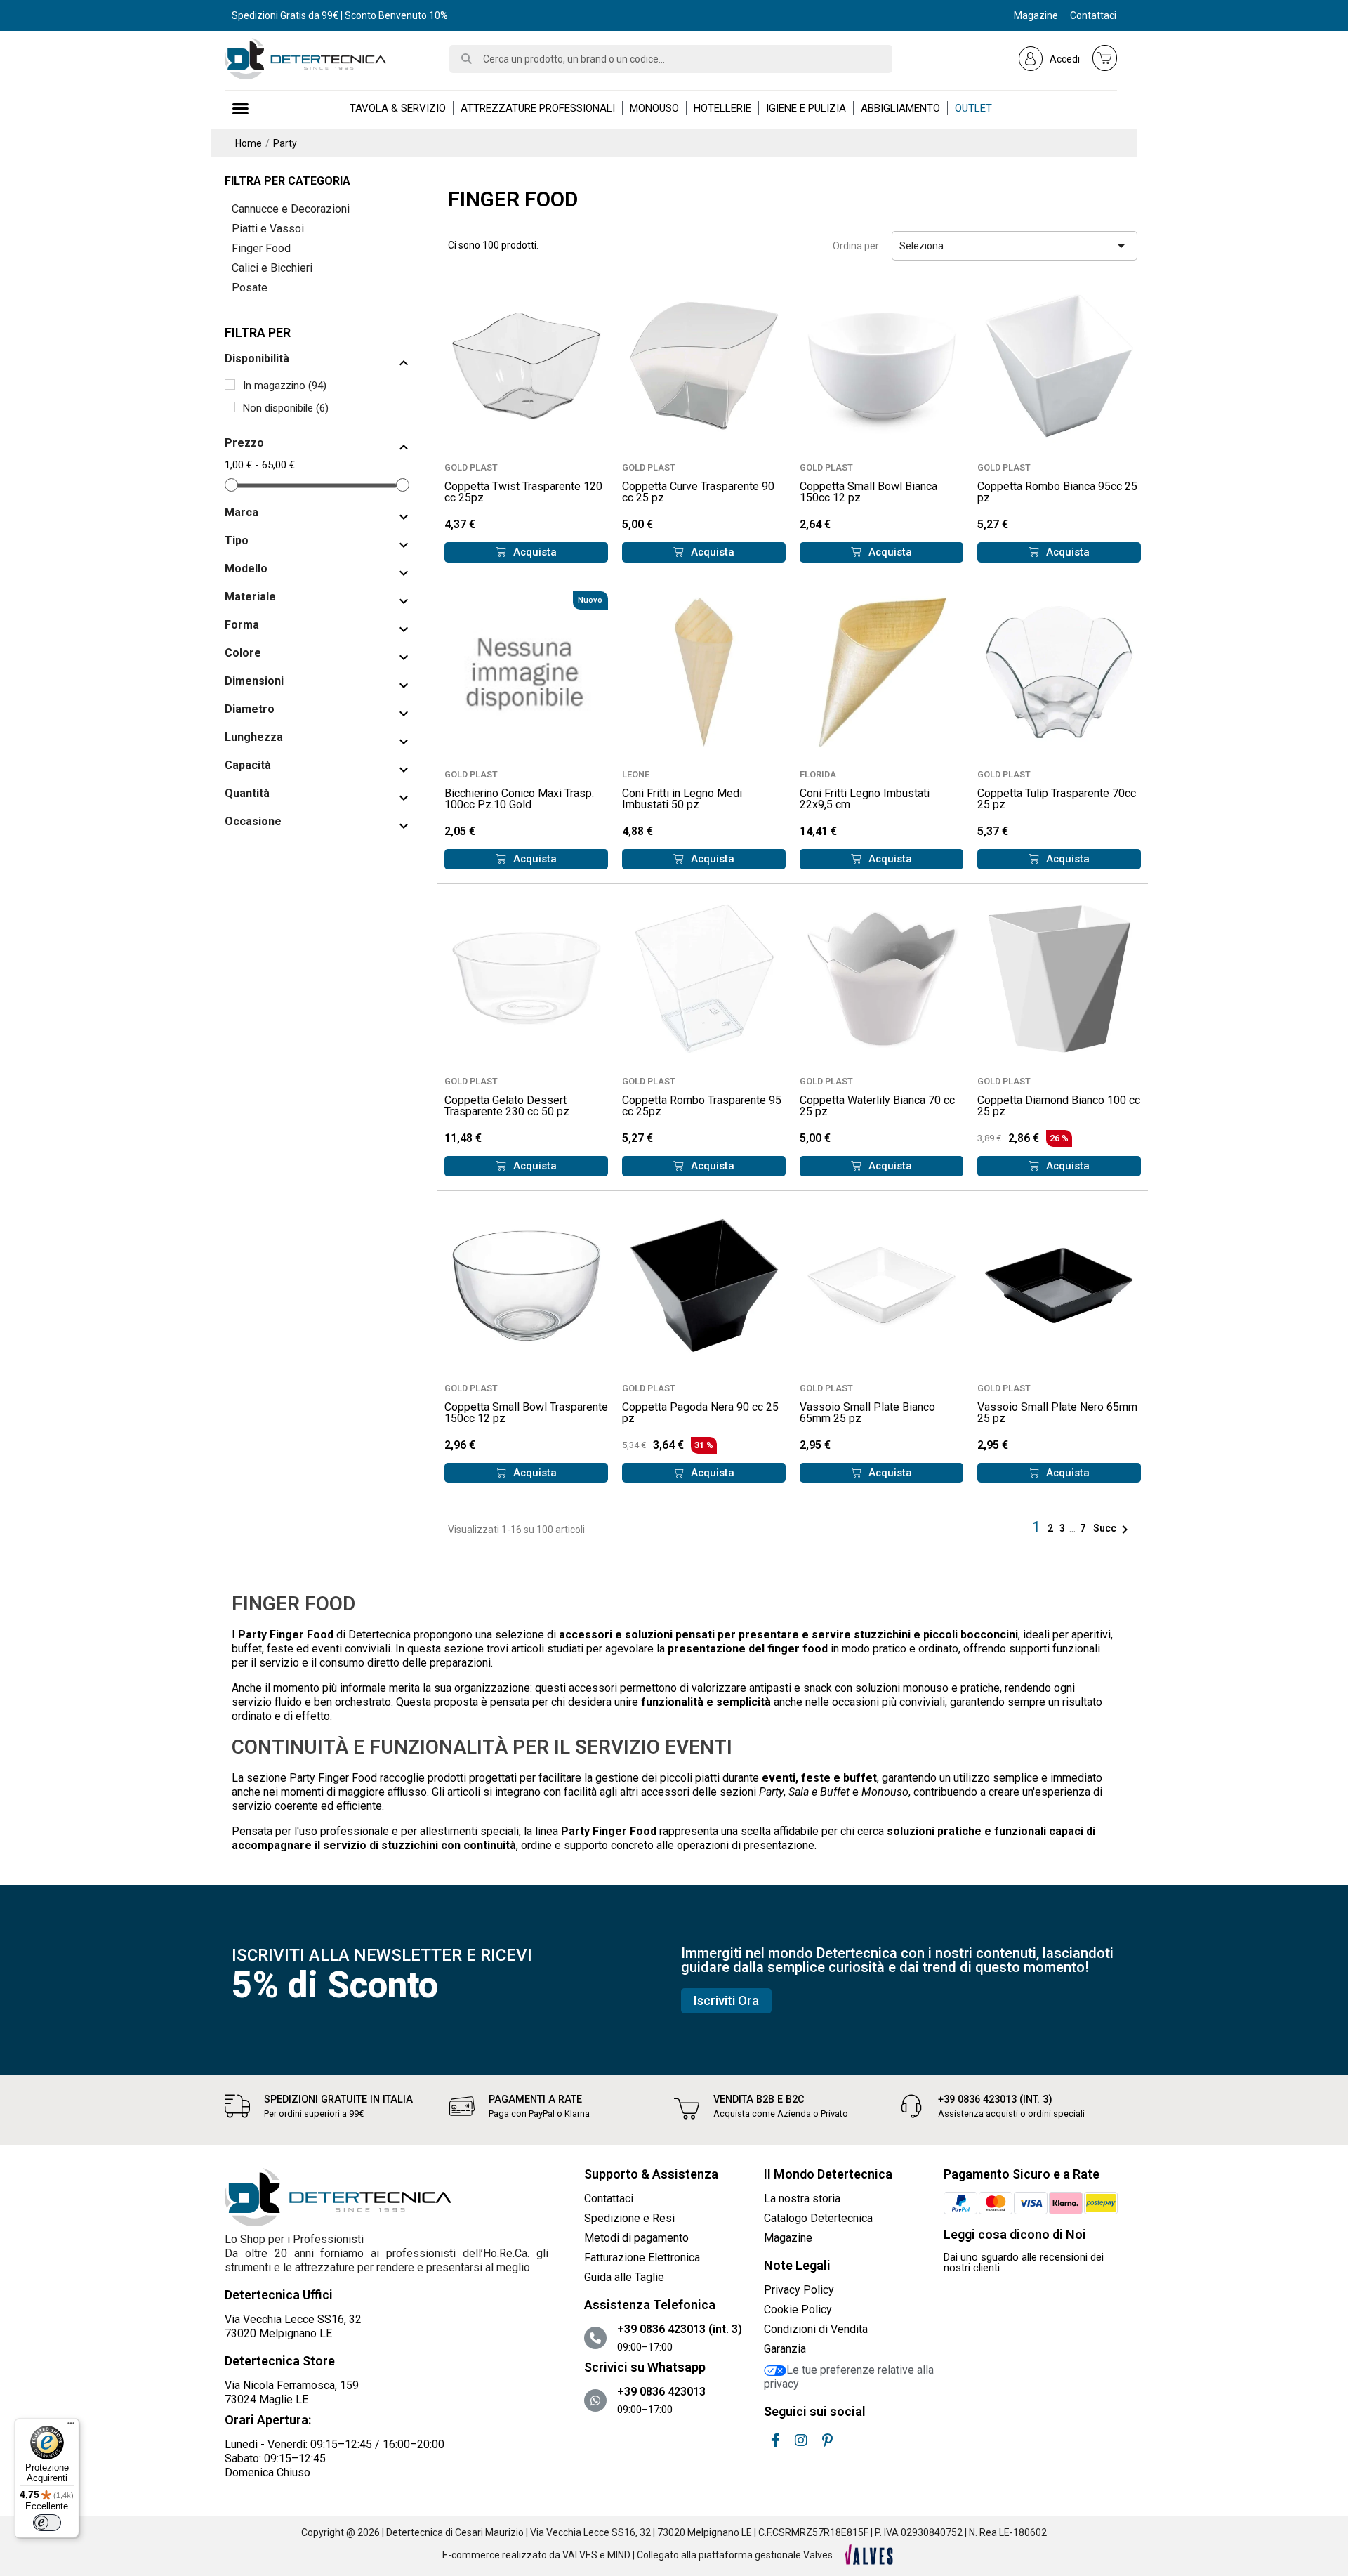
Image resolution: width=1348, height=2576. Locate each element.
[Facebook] (775, 2440)
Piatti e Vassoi (268, 229)
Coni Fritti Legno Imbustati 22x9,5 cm (865, 799)
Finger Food (261, 248)
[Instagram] (801, 2440)
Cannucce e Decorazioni (291, 209)
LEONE (636, 774)
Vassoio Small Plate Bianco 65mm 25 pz (867, 1413)
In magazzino (285, 386)
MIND (619, 2555)
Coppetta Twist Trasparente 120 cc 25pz (523, 492)
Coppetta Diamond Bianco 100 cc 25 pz (1059, 1106)
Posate (250, 288)
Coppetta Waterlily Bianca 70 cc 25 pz (877, 1106)
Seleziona (1015, 246)
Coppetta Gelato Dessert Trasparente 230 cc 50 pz (507, 1106)
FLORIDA (818, 774)
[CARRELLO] (1105, 58)
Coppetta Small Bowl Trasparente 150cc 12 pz (526, 1413)
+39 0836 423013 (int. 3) (995, 2099)
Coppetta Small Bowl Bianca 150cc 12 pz (868, 492)
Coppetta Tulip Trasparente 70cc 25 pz (1057, 799)
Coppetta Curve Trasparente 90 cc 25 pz (698, 492)
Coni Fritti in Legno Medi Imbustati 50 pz (682, 799)
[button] (526, 552)
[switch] (47, 2523)
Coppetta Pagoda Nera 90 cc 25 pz (700, 1413)
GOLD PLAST (471, 467)
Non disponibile (286, 408)
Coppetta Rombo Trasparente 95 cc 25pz (702, 1106)
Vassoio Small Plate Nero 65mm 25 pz (1057, 1413)
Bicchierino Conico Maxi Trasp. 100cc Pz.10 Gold (519, 799)
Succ (1113, 1528)
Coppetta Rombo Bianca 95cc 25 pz (1057, 492)
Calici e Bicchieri (272, 268)
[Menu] (71, 2426)
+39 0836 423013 (661, 2392)
